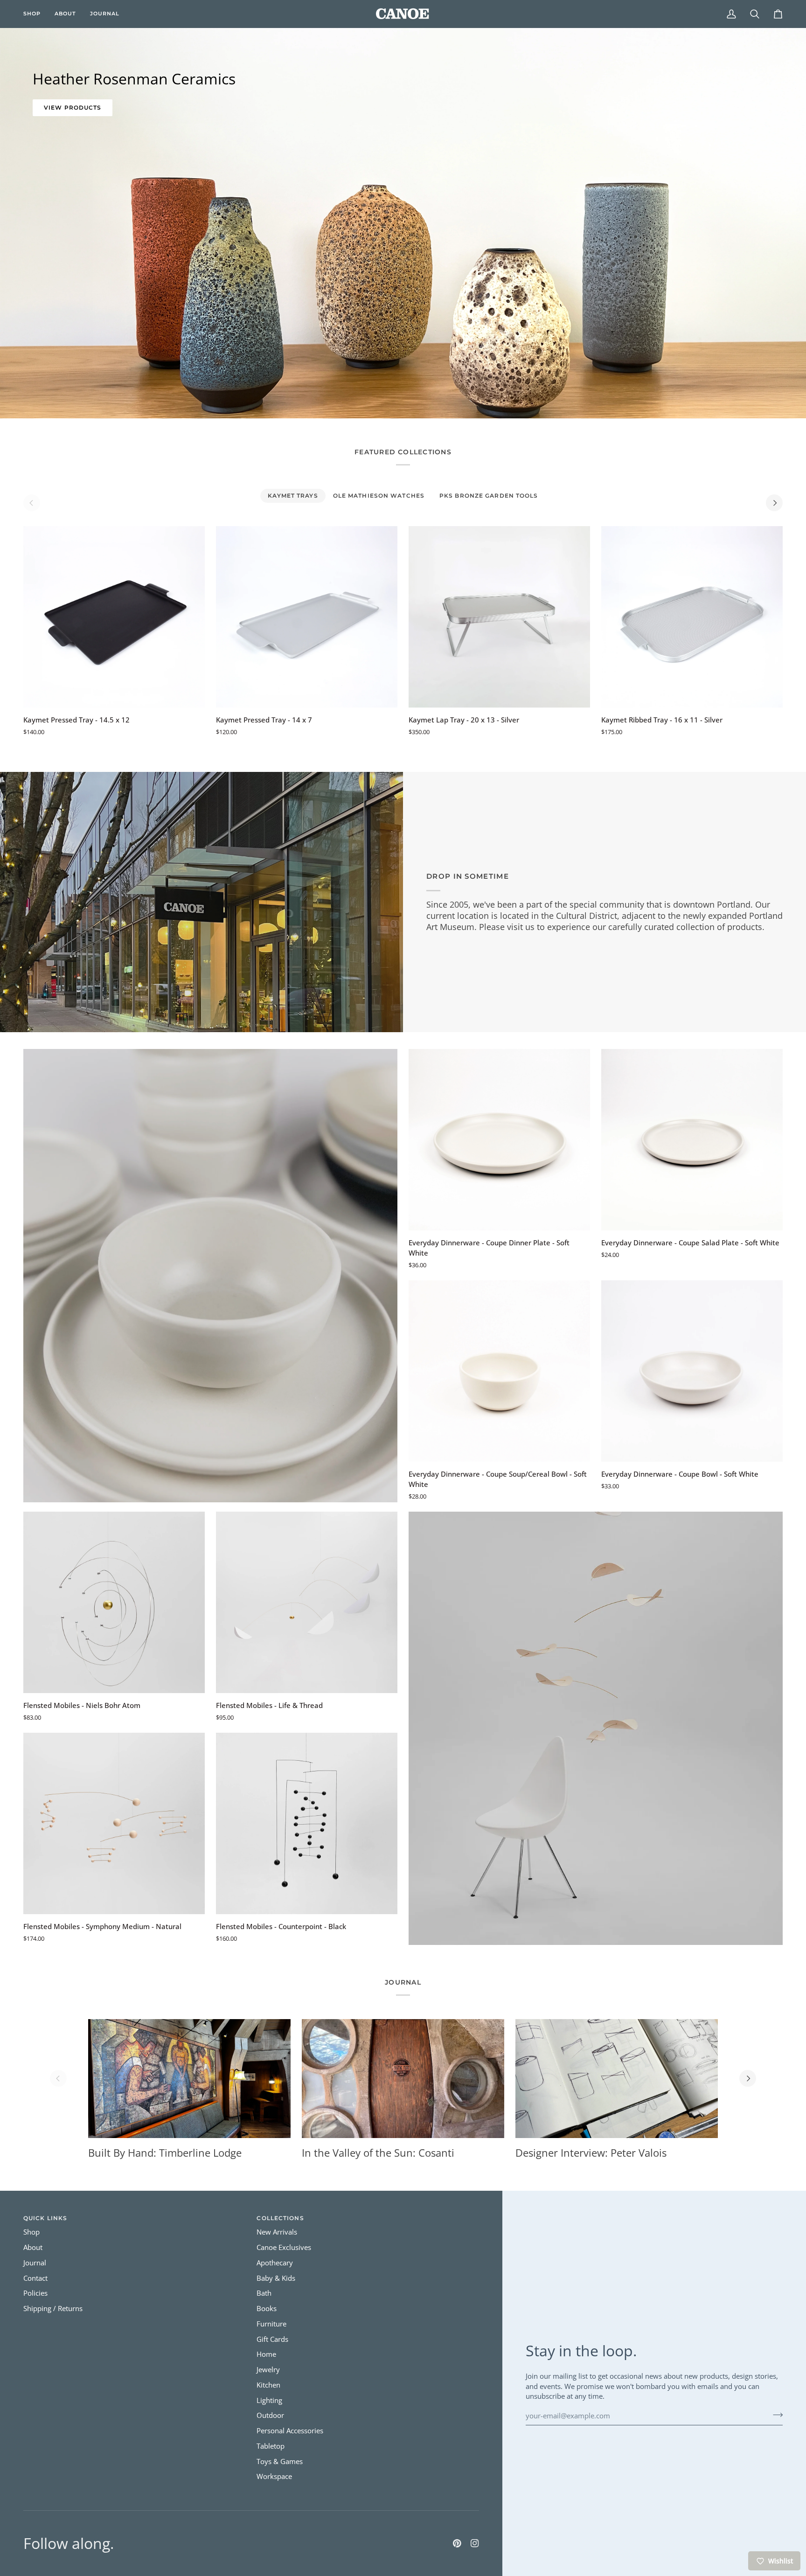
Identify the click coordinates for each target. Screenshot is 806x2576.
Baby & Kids (276, 2278)
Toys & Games (280, 2461)
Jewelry (268, 2370)
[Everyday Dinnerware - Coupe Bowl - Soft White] (692, 1371)
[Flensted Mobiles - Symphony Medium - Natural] (114, 1823)
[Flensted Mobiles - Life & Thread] (307, 1602)
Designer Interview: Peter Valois (591, 2152)
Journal (35, 2263)
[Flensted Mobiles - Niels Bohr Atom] (114, 1602)
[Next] (774, 503)
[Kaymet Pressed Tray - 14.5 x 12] (114, 617)
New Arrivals (277, 2232)
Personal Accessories (290, 2431)
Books (267, 2309)
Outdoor (270, 2415)
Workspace (274, 2476)
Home (266, 2354)
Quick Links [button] (45, 2218)
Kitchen (268, 2385)
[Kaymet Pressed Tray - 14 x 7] (307, 617)
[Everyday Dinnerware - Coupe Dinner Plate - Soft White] (499, 1140)
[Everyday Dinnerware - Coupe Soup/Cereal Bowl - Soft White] (499, 1371)
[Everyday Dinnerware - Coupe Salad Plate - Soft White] (692, 1140)
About (33, 2247)
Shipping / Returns (53, 2309)
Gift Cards (272, 2339)
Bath (264, 2293)
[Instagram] (475, 2543)
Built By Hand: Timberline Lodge (165, 2152)
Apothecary (275, 2263)
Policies (35, 2293)
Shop (31, 2232)
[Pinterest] (457, 2543)
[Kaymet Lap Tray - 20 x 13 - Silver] (499, 617)
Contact (35, 2278)
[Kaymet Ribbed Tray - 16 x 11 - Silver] (692, 617)
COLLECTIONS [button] (280, 2218)
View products (73, 108)
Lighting (269, 2400)
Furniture (271, 2324)
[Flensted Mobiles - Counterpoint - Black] (307, 1823)
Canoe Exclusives (284, 2247)
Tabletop (271, 2446)
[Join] (775, 2415)
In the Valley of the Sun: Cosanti (378, 2152)
